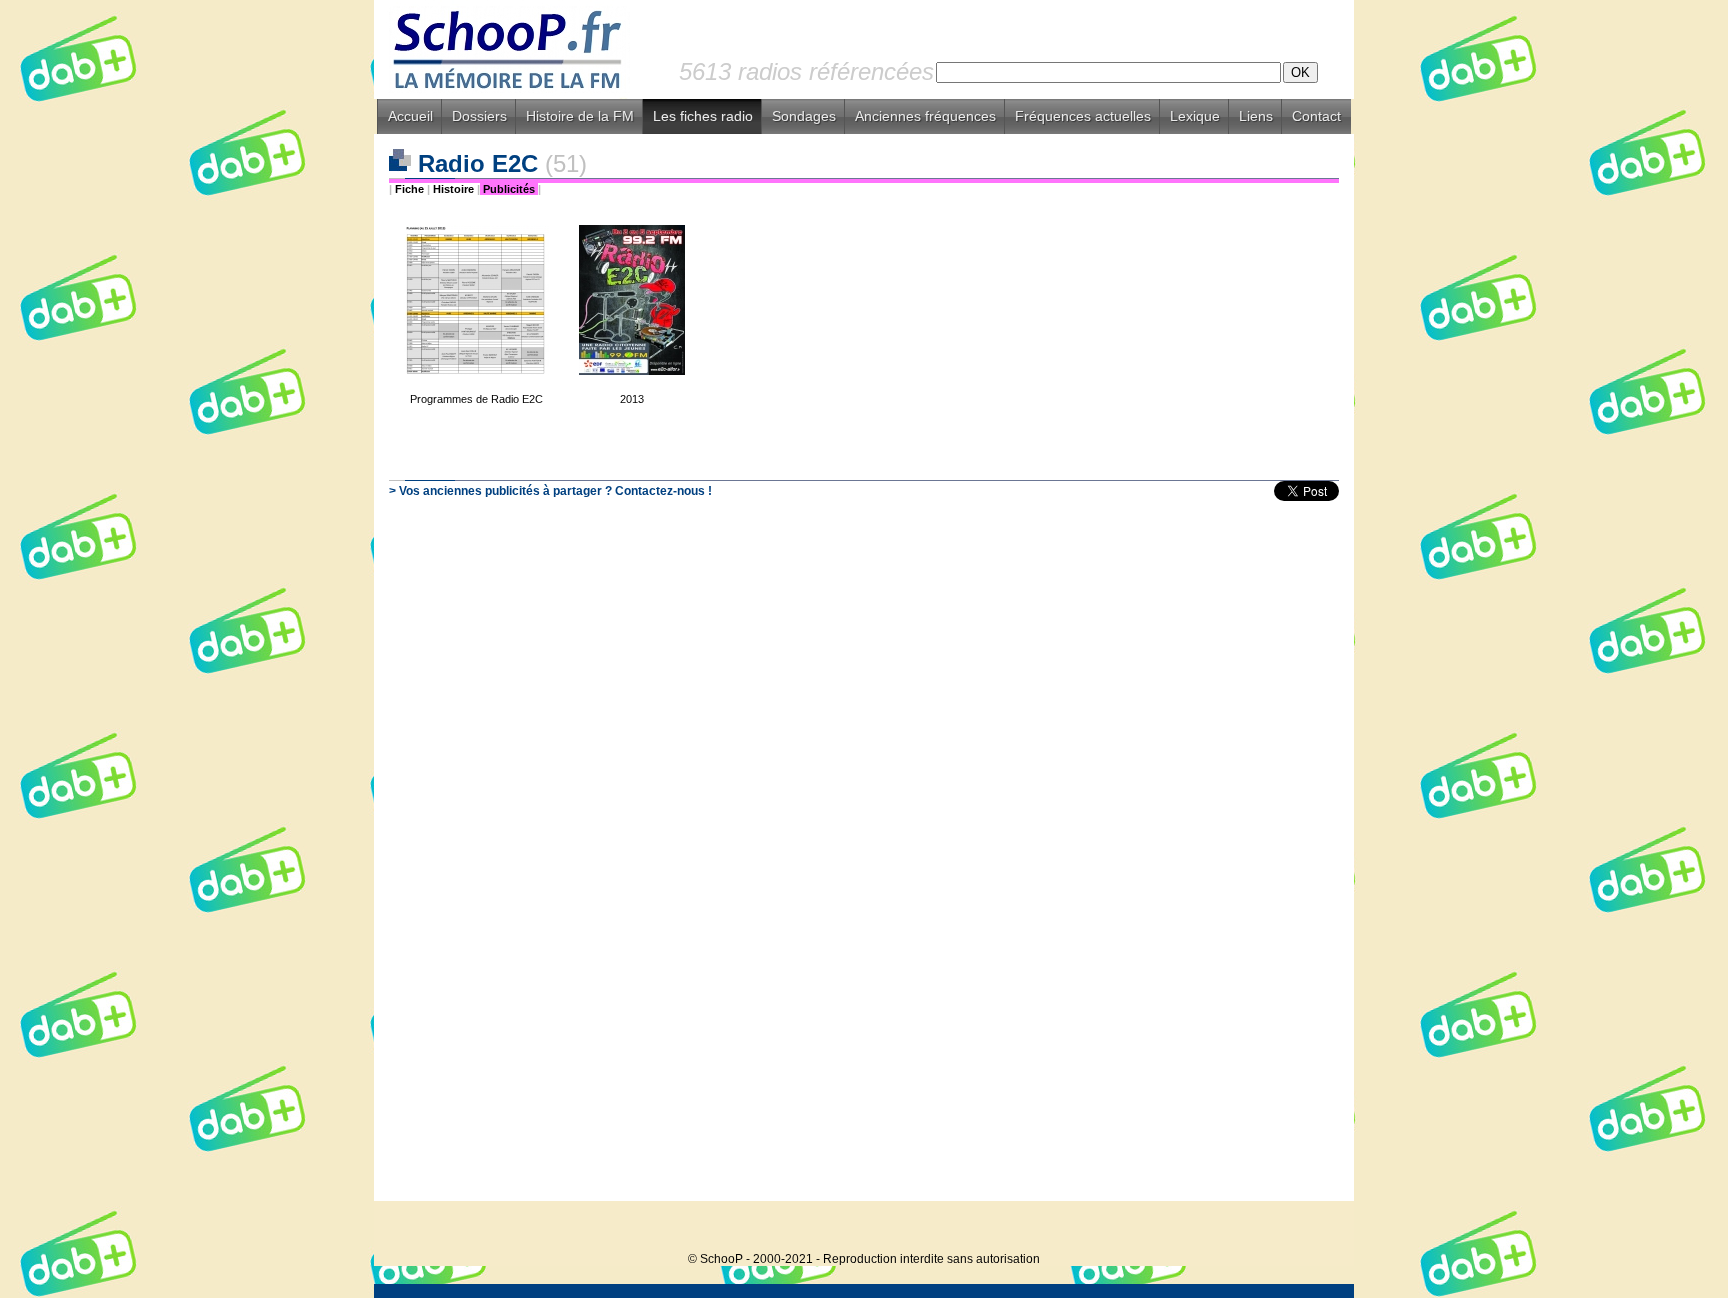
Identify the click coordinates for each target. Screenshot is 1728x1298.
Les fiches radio (703, 116)
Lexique (1195, 116)
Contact (1316, 116)
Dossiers (479, 116)
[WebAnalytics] (1314, 1228)
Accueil (410, 116)
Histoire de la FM (580, 116)
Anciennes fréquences (925, 116)
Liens (1256, 116)
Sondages (804, 116)
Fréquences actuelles (1083, 116)
